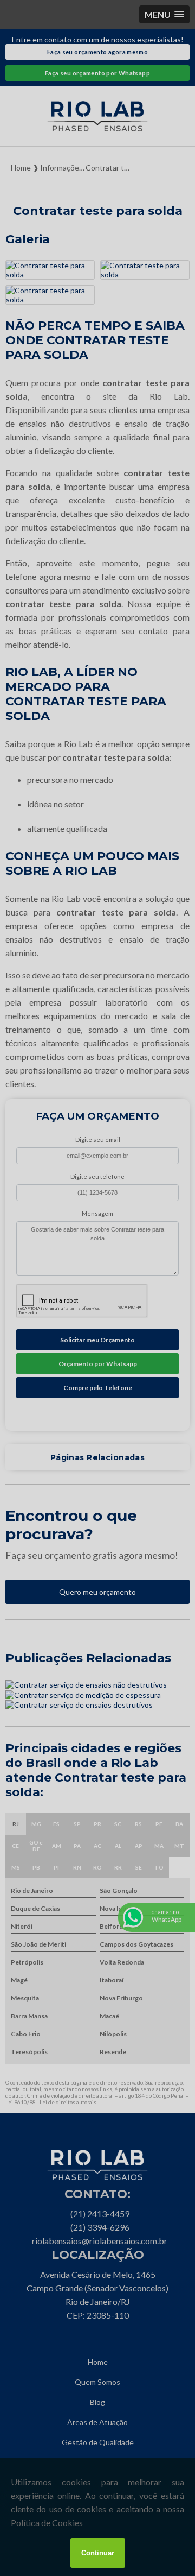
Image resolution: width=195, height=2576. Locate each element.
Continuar (98, 2553)
